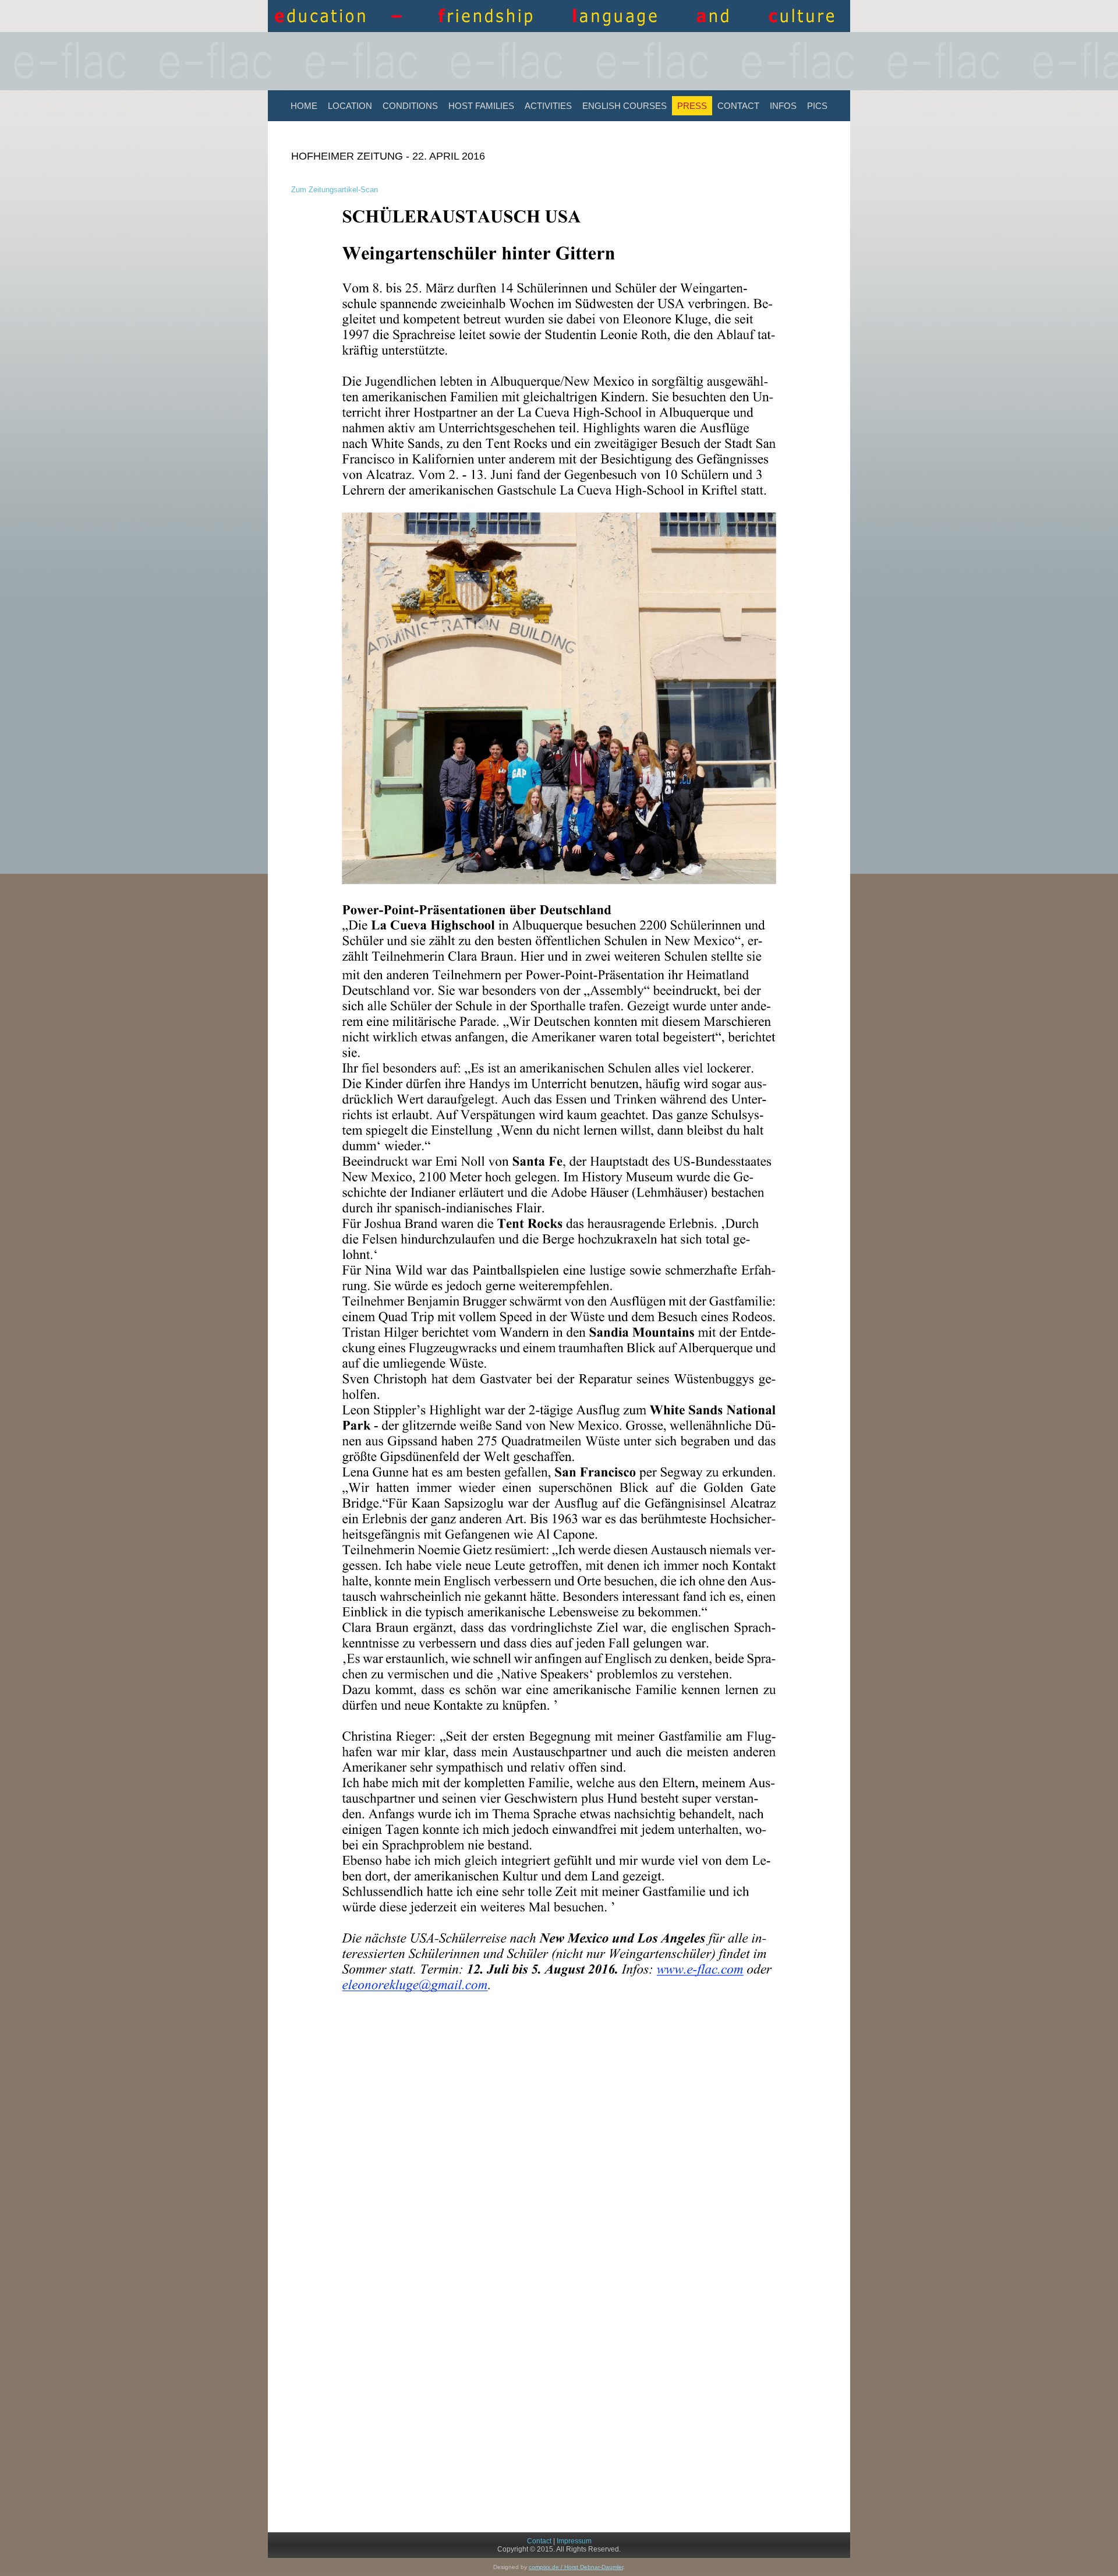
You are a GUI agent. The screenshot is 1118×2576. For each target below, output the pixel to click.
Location (350, 106)
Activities (548, 106)
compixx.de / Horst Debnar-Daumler (576, 2567)
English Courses (625, 106)
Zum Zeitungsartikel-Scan (335, 190)
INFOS (783, 106)
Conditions (410, 106)
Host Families (481, 106)
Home (304, 106)
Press (692, 106)
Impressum (574, 2541)
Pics (817, 106)
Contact (738, 106)
